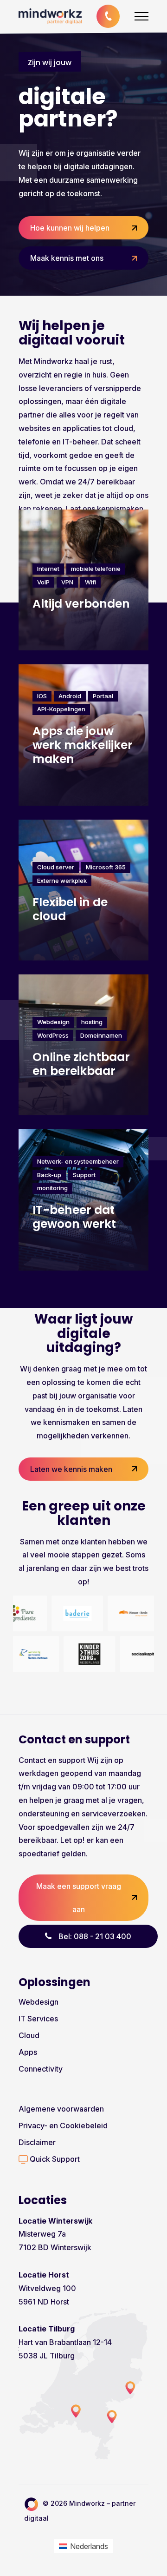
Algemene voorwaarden (61, 2109)
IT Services (38, 2019)
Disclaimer (37, 2142)
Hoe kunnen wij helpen (70, 228)
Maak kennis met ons (67, 258)
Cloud (29, 2035)
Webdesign (39, 2002)
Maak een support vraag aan (79, 1898)
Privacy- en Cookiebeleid (63, 2126)
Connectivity (41, 2069)
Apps (28, 2052)
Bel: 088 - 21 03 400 (95, 1936)
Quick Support (54, 2159)
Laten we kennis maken (71, 1469)
